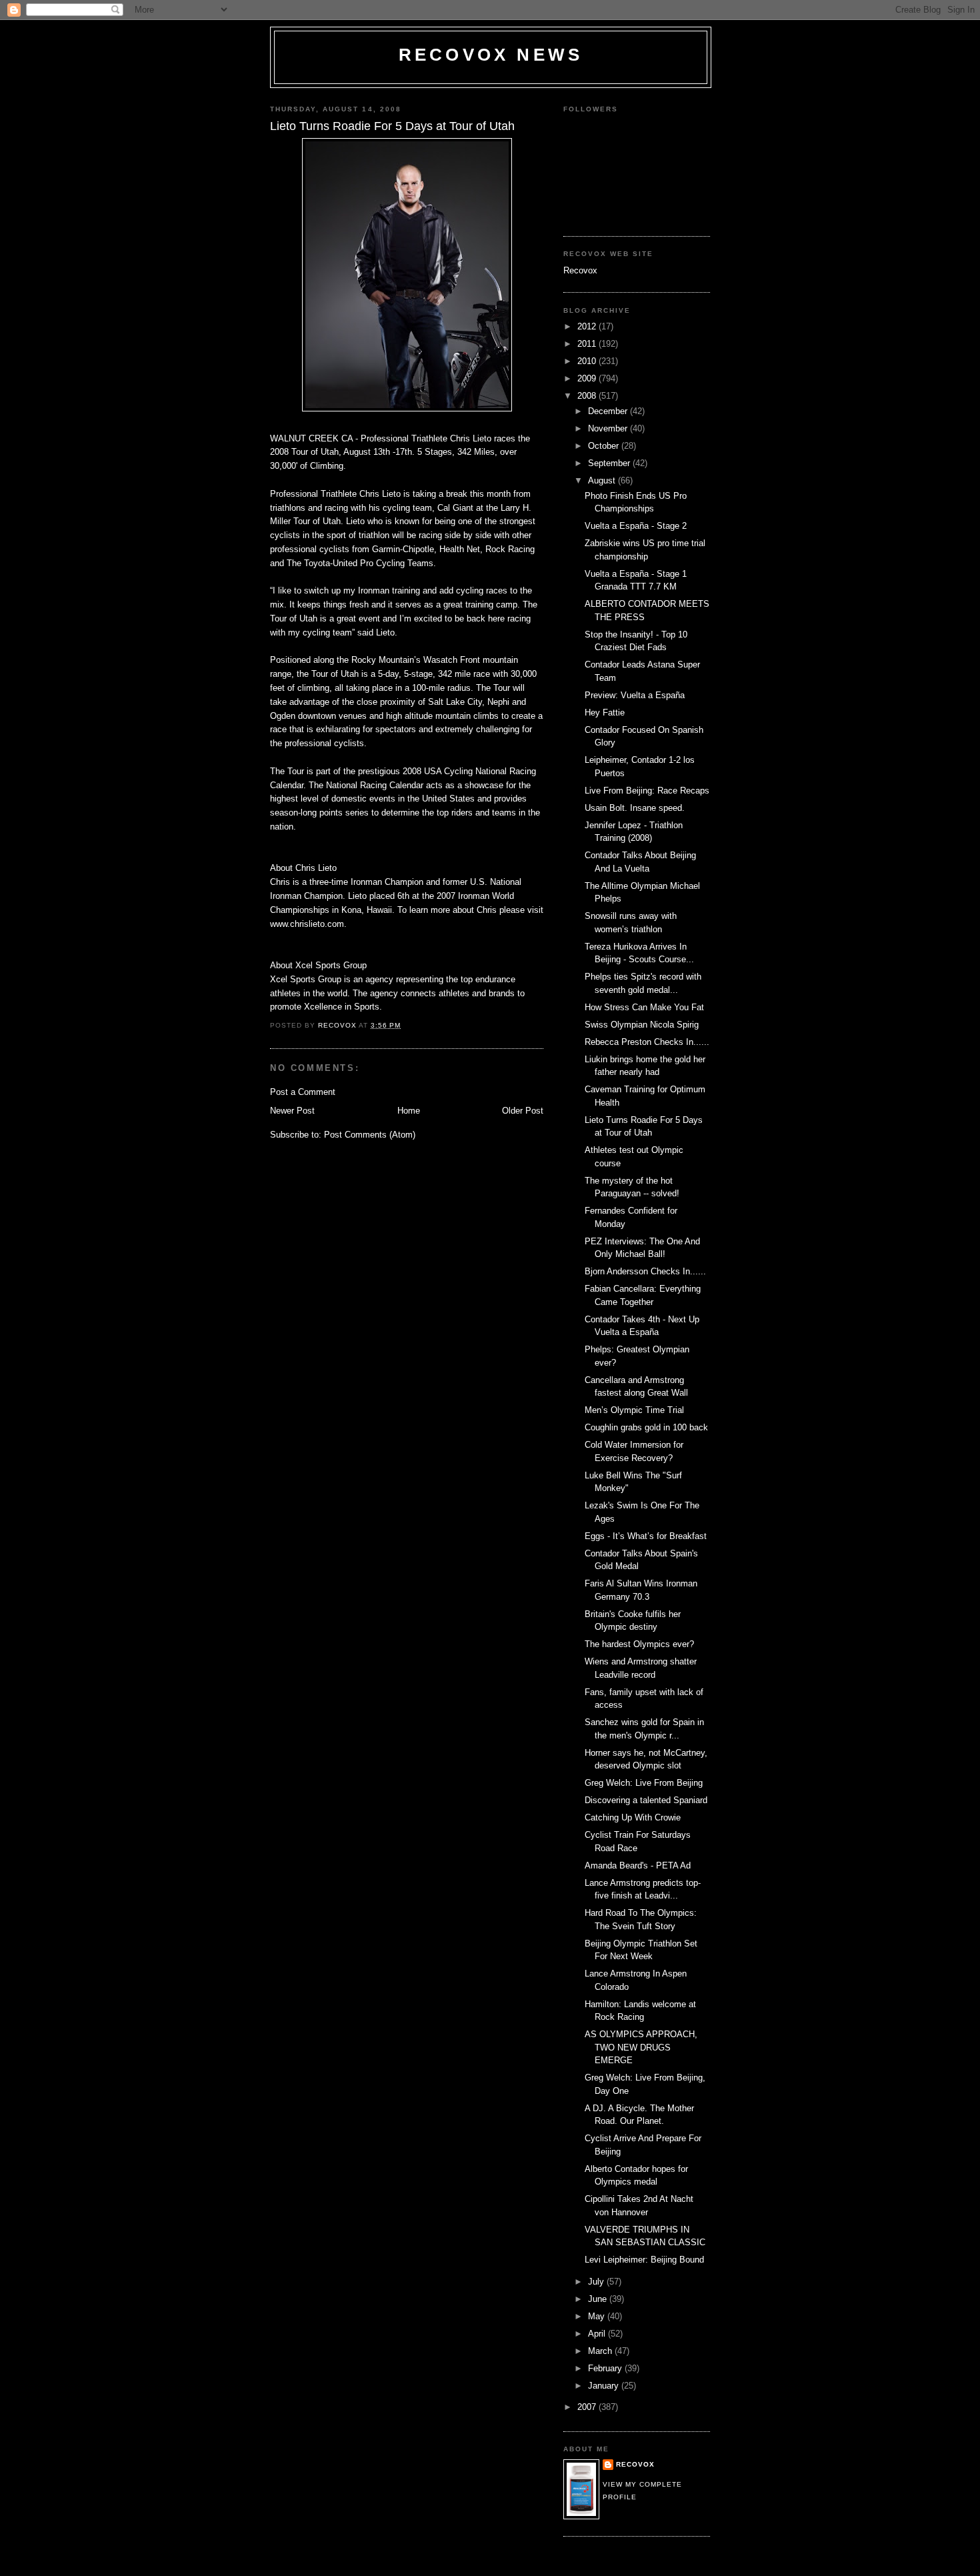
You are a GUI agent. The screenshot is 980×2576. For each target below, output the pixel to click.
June (599, 2299)
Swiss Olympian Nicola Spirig (642, 1025)
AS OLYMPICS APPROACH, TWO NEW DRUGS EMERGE (641, 2047)
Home (409, 1111)
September (610, 463)
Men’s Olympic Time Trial (634, 1410)
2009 (588, 378)
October (605, 446)
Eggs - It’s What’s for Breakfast (646, 1536)
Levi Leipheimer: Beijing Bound (644, 2260)
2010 (588, 361)
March (601, 2351)
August (603, 480)
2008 (588, 396)
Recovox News (491, 55)
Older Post (523, 1111)
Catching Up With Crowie (633, 1817)
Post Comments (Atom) (370, 1135)
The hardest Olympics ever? (639, 1644)
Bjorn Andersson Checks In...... (645, 1271)
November (609, 428)
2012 (588, 326)
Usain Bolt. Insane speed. (635, 808)
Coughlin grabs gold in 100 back (646, 1427)
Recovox (580, 270)
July (597, 2282)
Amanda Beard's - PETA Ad (638, 1865)
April (598, 2334)
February (606, 2368)
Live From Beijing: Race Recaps (647, 791)
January (605, 2386)
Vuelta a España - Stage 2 (636, 526)
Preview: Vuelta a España (635, 695)
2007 (588, 2407)
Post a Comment (303, 1092)
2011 (588, 344)
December (609, 411)
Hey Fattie (605, 713)
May (598, 2316)
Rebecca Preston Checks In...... (647, 1042)
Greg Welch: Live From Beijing (644, 1783)
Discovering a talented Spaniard (646, 1800)
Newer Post (292, 1111)
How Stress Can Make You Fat (644, 1007)
